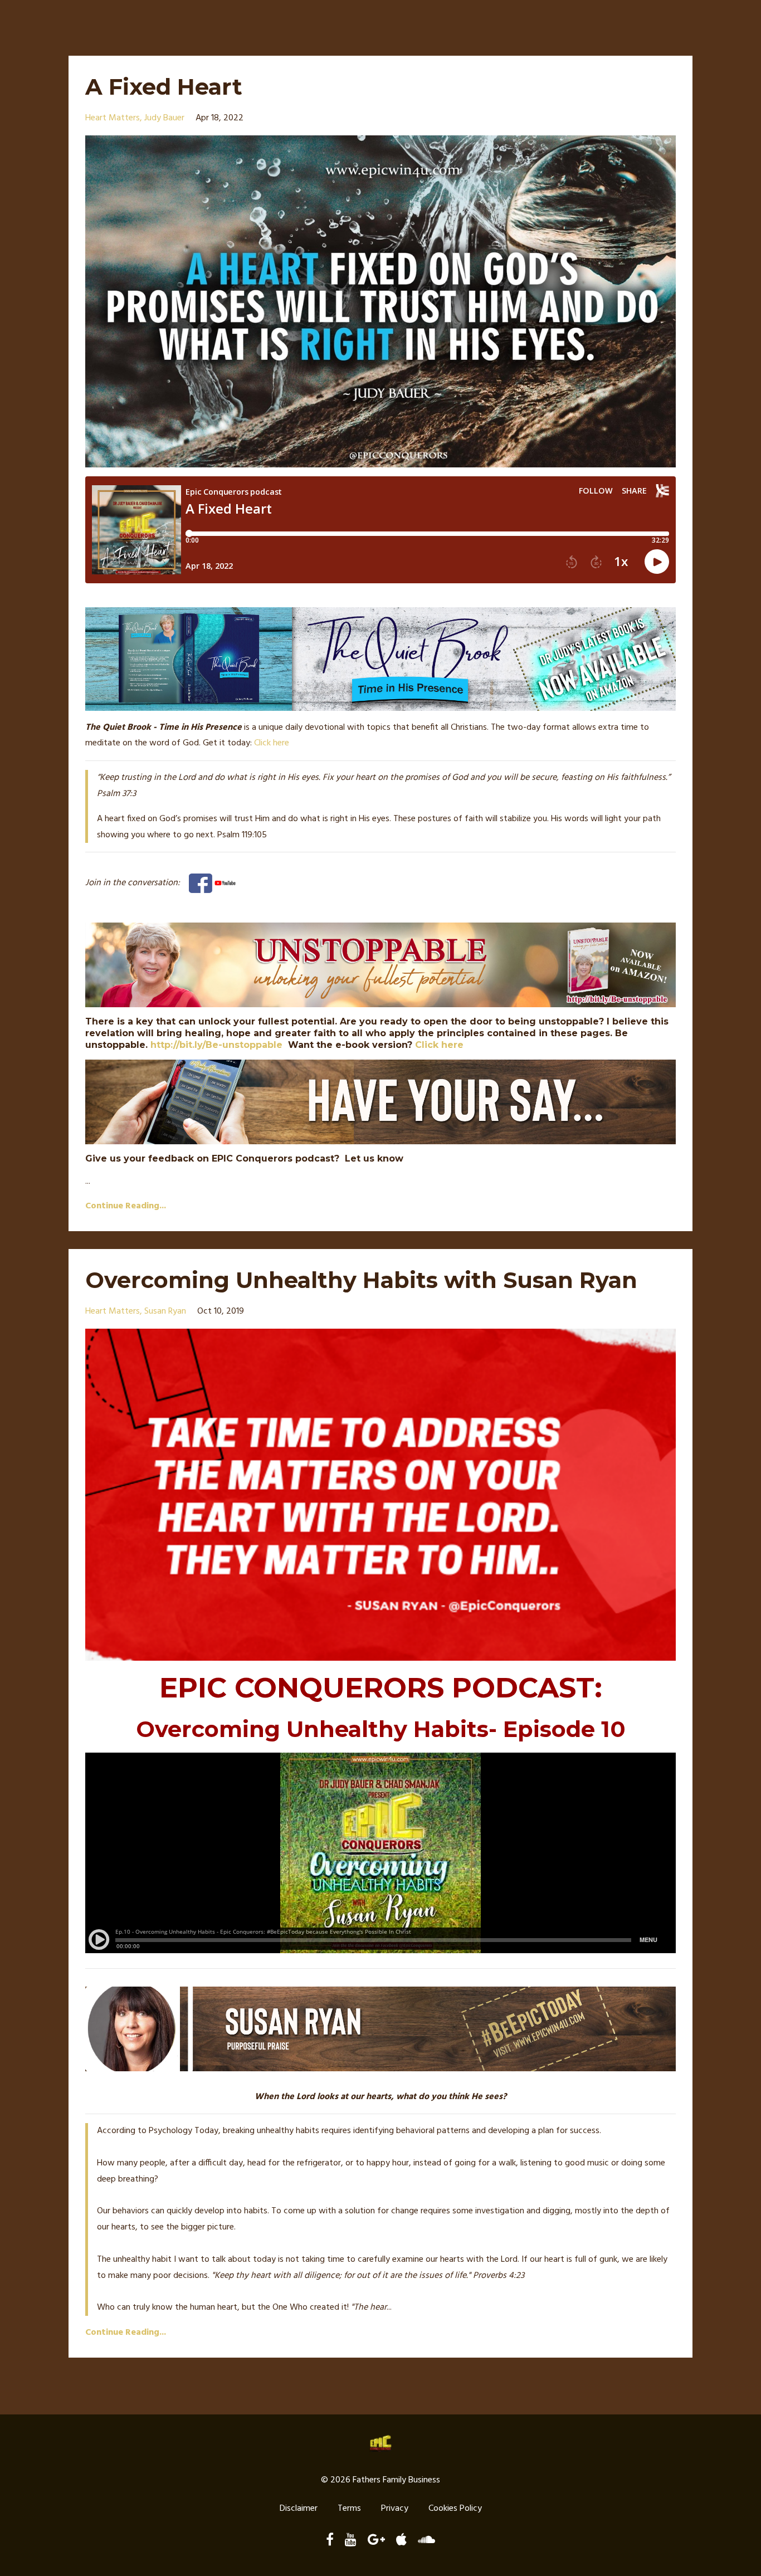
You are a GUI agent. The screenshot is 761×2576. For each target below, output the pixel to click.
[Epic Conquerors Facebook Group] (201, 883)
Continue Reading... (126, 1206)
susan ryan (165, 1311)
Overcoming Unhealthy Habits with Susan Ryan (361, 1280)
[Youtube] (225, 883)
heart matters (113, 118)
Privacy (395, 2509)
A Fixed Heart (164, 87)
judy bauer (164, 118)
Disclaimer (299, 2509)
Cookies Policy (455, 2509)
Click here (272, 743)
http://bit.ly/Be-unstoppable (216, 1045)
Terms (349, 2509)
